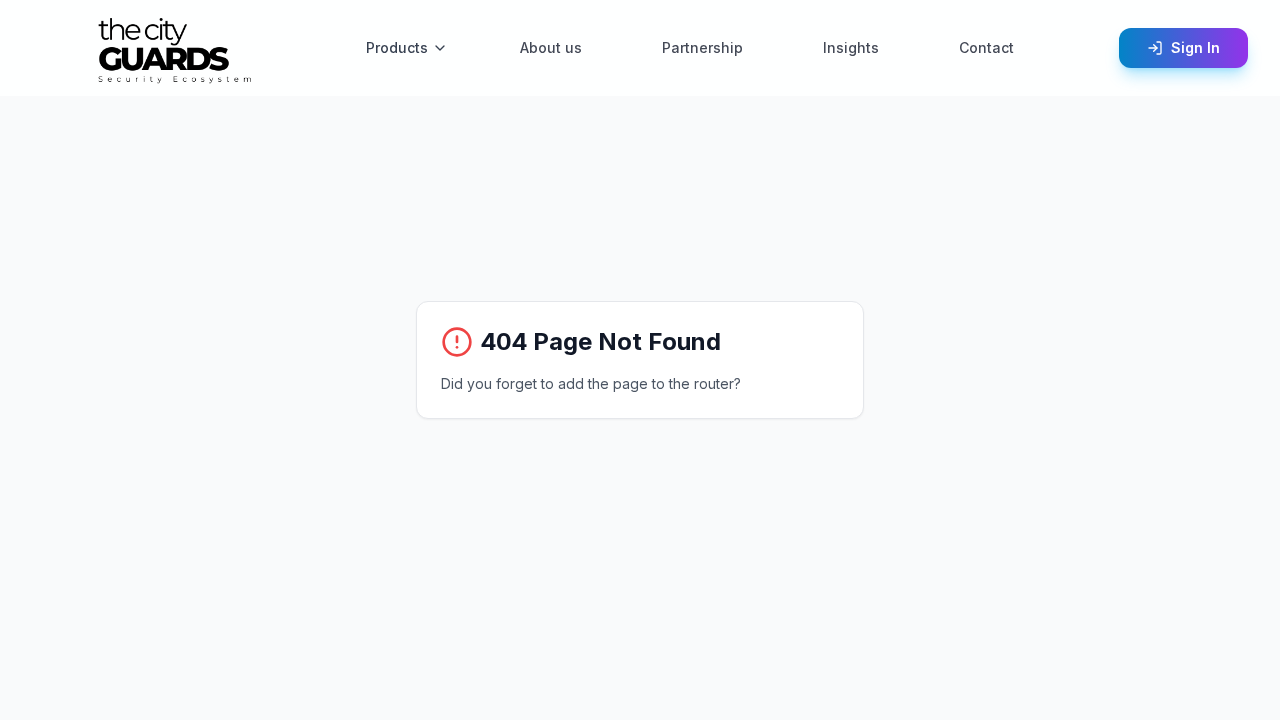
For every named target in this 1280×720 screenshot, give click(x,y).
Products (397, 47)
